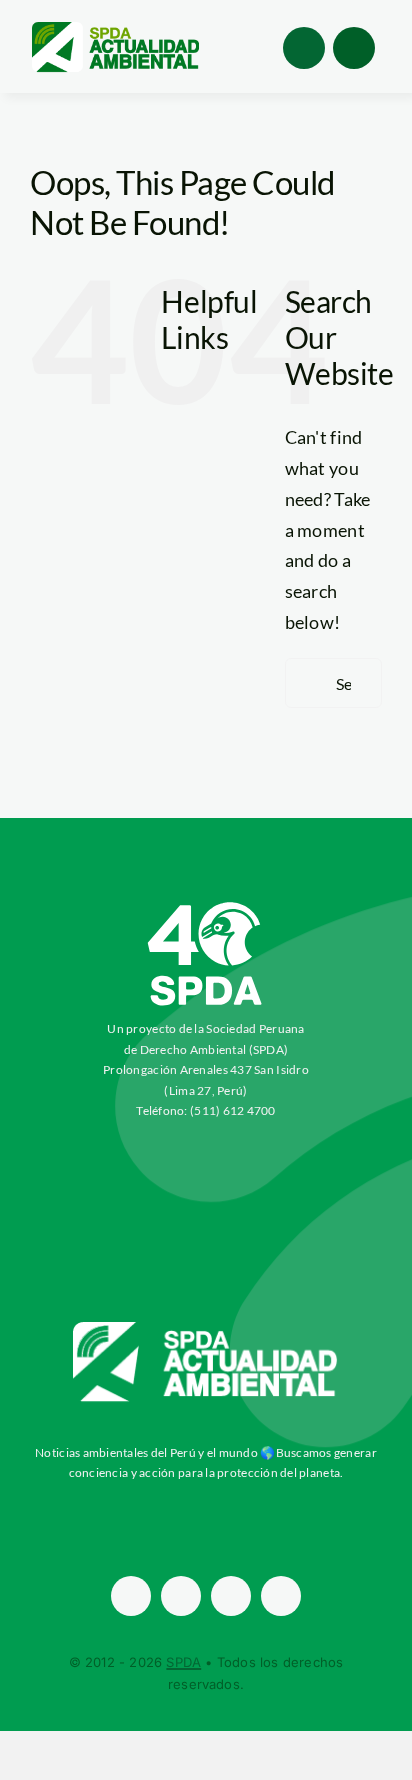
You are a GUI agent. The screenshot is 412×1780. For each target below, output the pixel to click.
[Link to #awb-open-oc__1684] (354, 48)
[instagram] (231, 1596)
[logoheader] (114, 29)
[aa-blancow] (206, 1329)
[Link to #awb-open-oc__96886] (304, 48)
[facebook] (131, 1596)
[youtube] (281, 1596)
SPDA (183, 1662)
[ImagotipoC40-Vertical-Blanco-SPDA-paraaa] (206, 907)
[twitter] (181, 1596)
